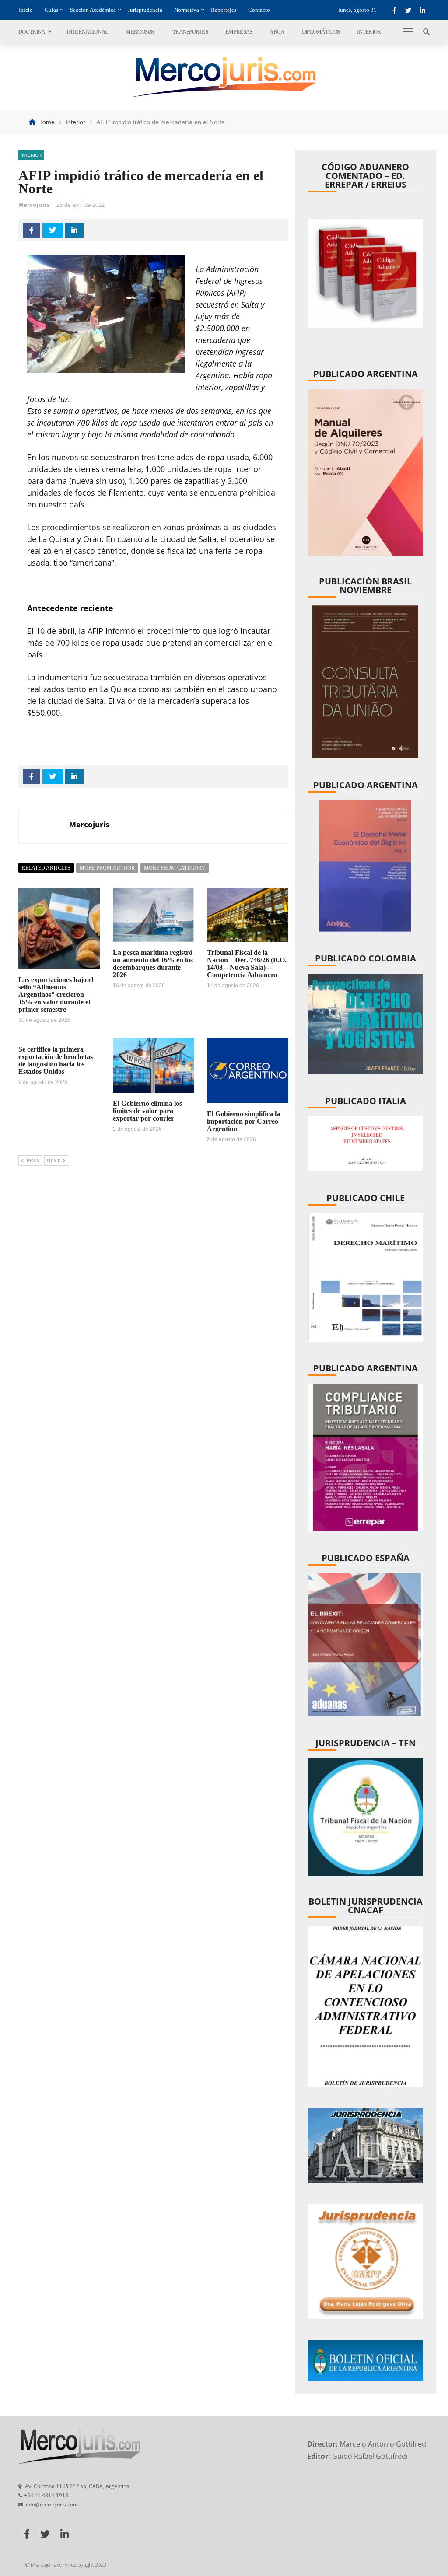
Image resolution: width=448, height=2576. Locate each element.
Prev (33, 1160)
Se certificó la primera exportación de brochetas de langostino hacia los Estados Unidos (56, 1060)
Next (53, 1160)
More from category (175, 868)
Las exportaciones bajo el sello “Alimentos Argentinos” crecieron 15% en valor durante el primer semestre (56, 994)
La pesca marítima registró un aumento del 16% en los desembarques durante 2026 (153, 964)
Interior (369, 32)
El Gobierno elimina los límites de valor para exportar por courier (147, 1111)
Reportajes (224, 10)
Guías (51, 10)
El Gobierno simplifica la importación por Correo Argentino (243, 1121)
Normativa (187, 10)
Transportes (190, 32)
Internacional (87, 32)
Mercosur (140, 32)
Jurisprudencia (145, 10)
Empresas (239, 32)
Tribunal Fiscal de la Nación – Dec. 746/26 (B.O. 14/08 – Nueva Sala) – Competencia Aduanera (247, 964)
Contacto (259, 10)
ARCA (277, 32)
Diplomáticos (321, 32)
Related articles (46, 868)
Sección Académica (93, 10)
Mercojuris (34, 205)
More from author (107, 868)
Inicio (26, 10)
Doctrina (31, 32)
